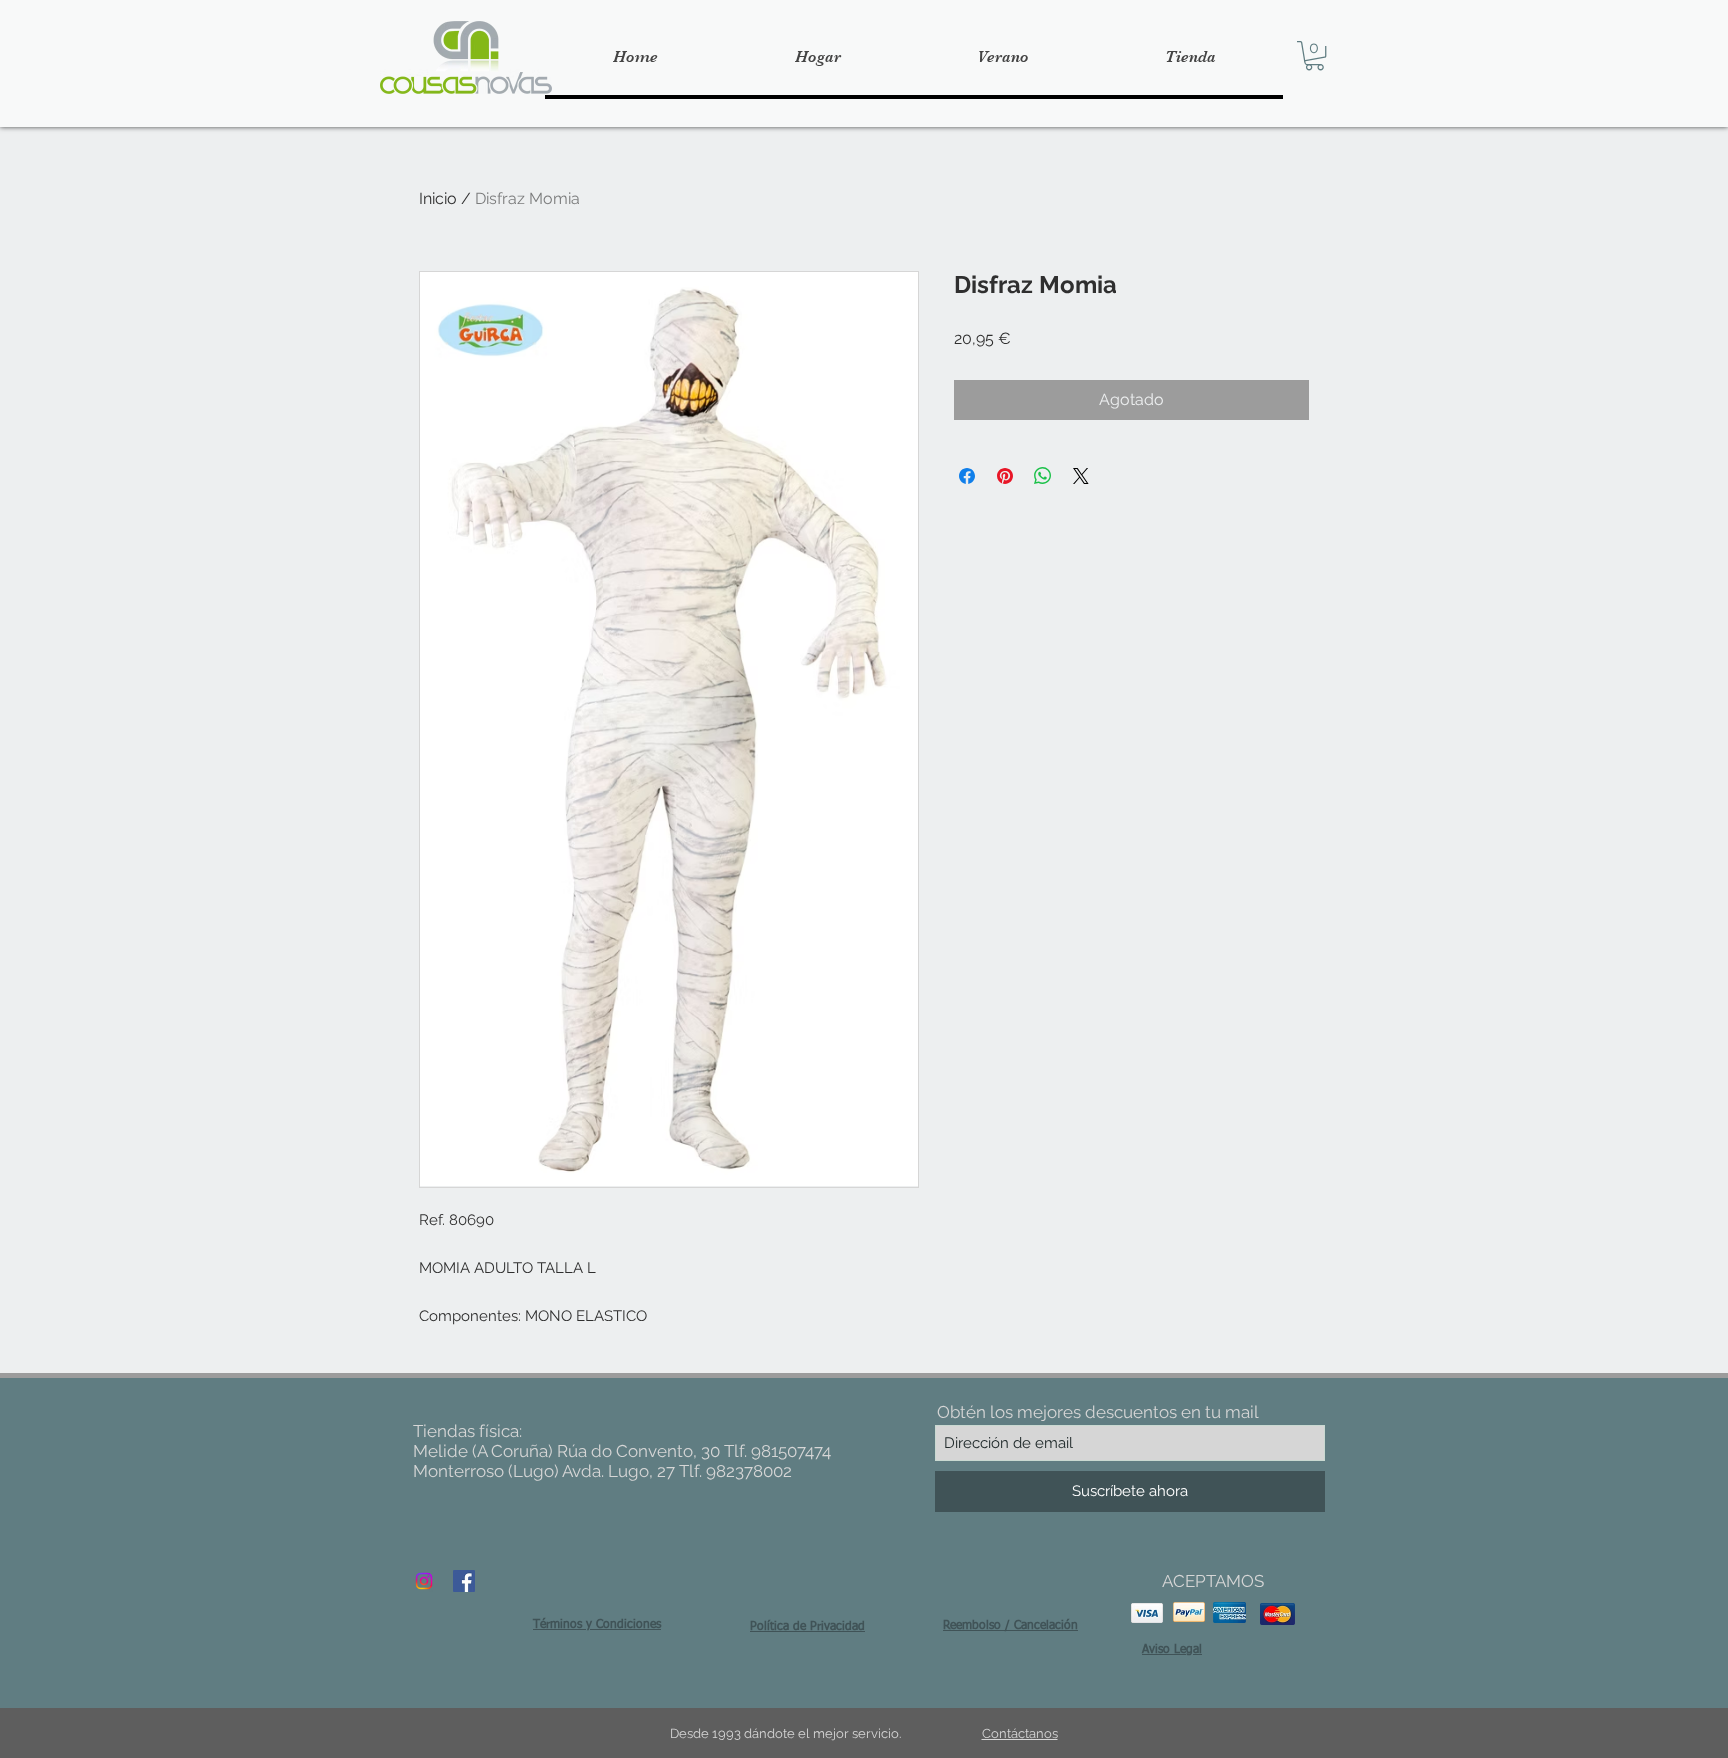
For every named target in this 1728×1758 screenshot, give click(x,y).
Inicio (438, 198)
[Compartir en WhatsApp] (1043, 476)
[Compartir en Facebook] (967, 476)
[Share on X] (1081, 476)
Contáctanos (1020, 1733)
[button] (1314, 55)
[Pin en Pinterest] (1005, 476)
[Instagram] (424, 1581)
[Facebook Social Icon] (464, 1581)
